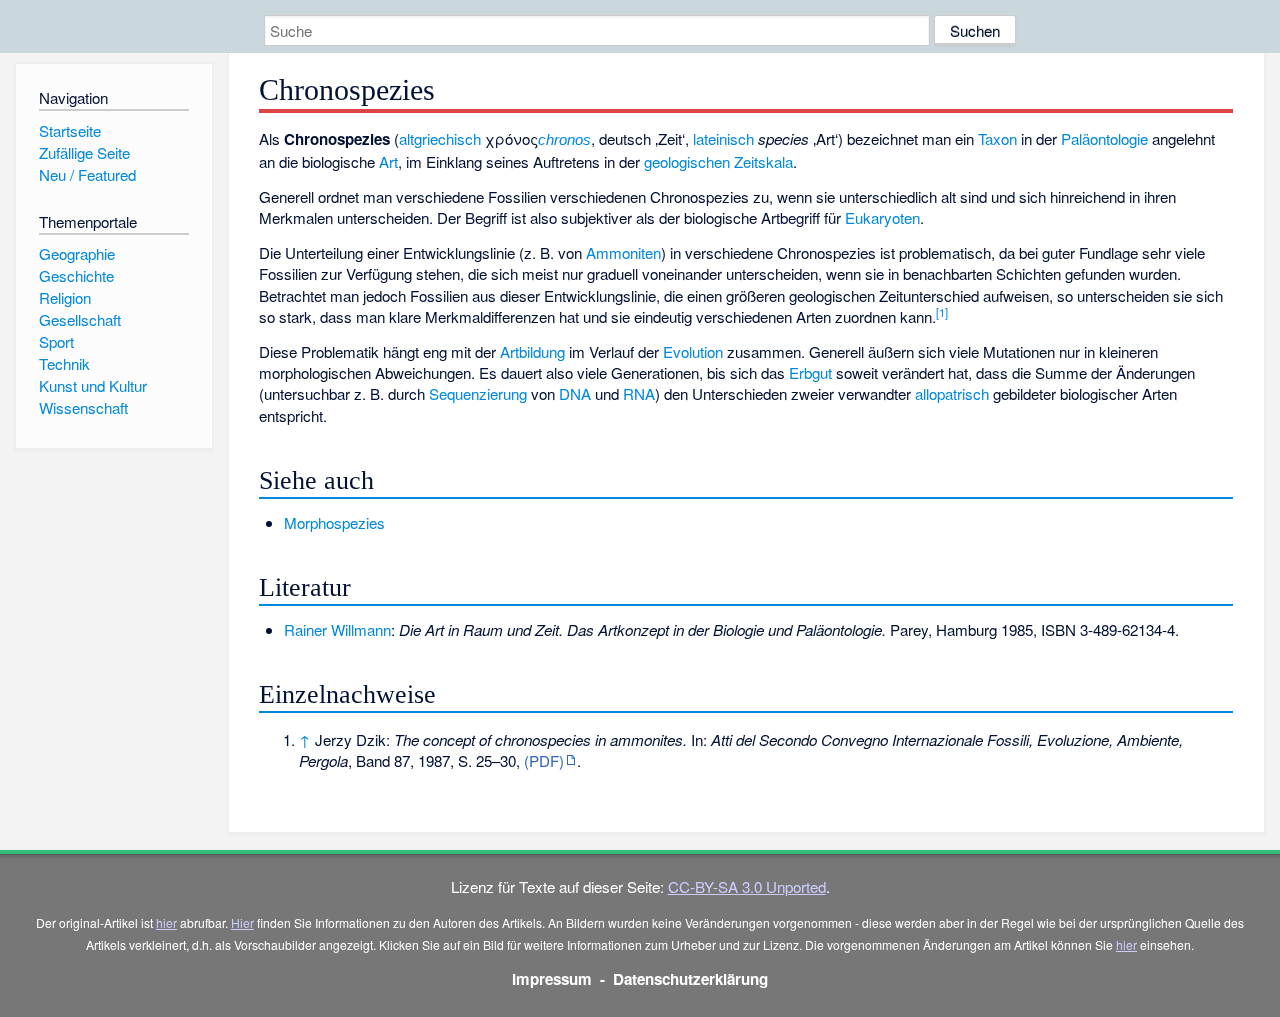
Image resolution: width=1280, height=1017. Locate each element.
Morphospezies (334, 522)
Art (388, 161)
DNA (575, 393)
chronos (564, 139)
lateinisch (723, 138)
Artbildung (532, 351)
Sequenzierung (478, 393)
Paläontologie (1104, 138)
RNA (639, 393)
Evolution (693, 351)
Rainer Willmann (337, 629)
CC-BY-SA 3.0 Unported (747, 886)
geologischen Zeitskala (718, 161)
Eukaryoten (882, 217)
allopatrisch (952, 393)
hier (166, 922)
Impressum (552, 979)
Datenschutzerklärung (690, 979)
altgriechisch (440, 138)
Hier (242, 922)
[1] (942, 312)
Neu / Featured (87, 174)
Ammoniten (623, 252)
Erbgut (810, 372)
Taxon (997, 138)
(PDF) (544, 760)
